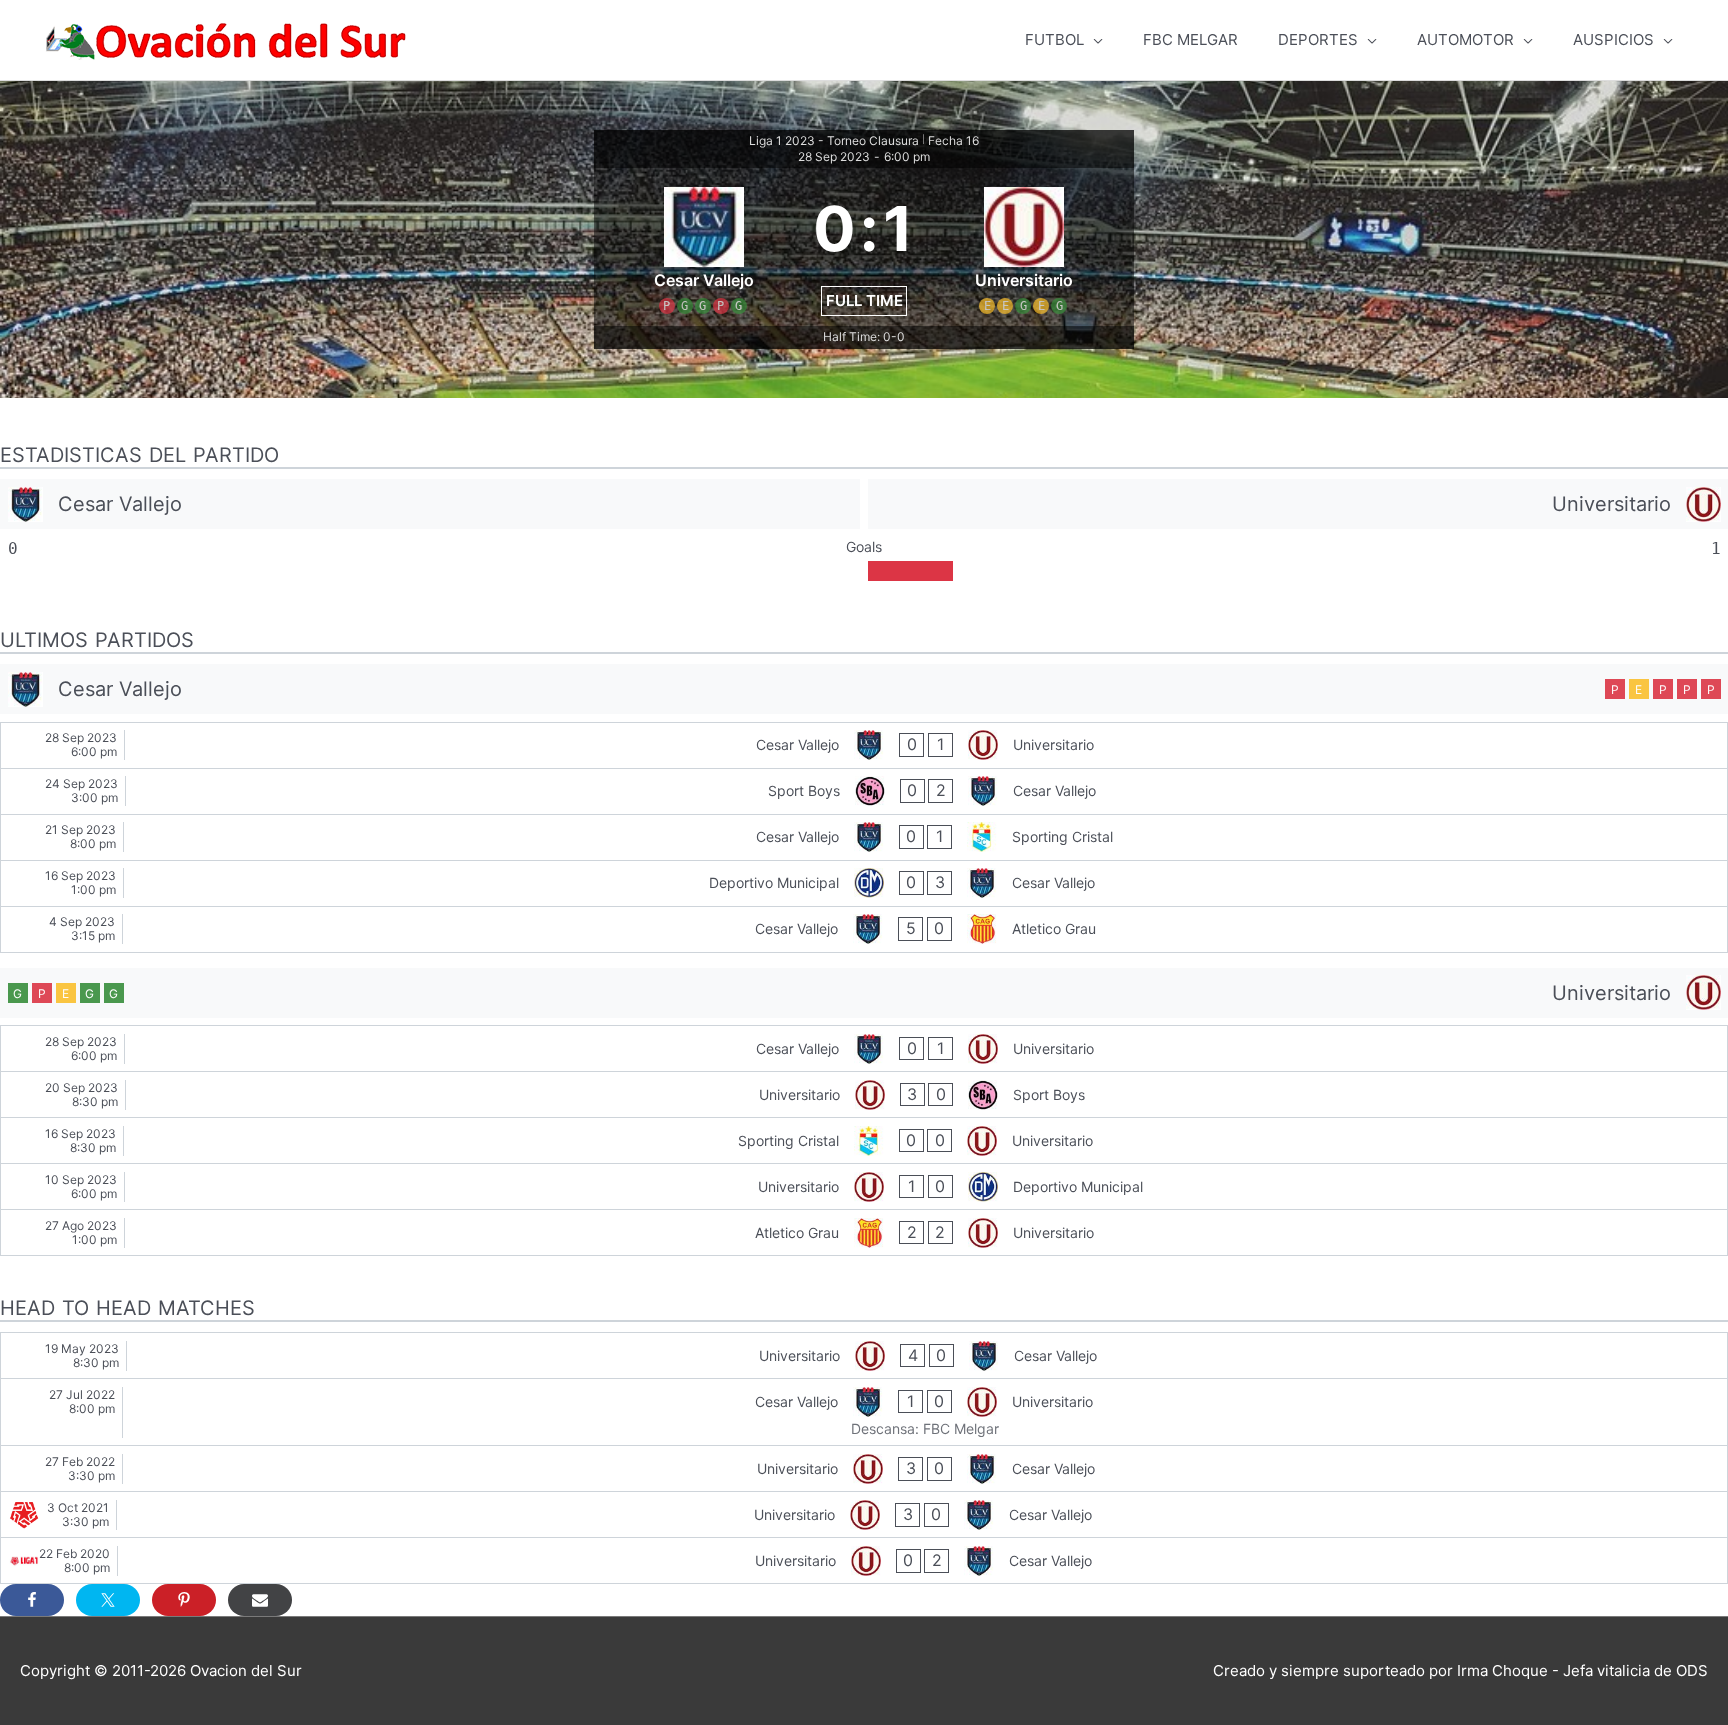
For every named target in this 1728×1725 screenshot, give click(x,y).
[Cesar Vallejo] (430, 504)
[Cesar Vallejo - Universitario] (864, 745)
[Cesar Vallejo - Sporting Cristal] (864, 837)
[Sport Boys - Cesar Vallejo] (864, 791)
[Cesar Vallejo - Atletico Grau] (864, 929)
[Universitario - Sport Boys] (864, 1094)
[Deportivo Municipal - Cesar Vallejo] (864, 883)
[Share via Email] (260, 1600)
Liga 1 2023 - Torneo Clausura (834, 140)
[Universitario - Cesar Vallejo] (864, 1355)
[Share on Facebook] (32, 1600)
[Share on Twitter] (108, 1600)
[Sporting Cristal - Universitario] (864, 1140)
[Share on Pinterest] (184, 1600)
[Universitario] (1298, 504)
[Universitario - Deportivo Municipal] (864, 1186)
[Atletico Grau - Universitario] (864, 1232)
